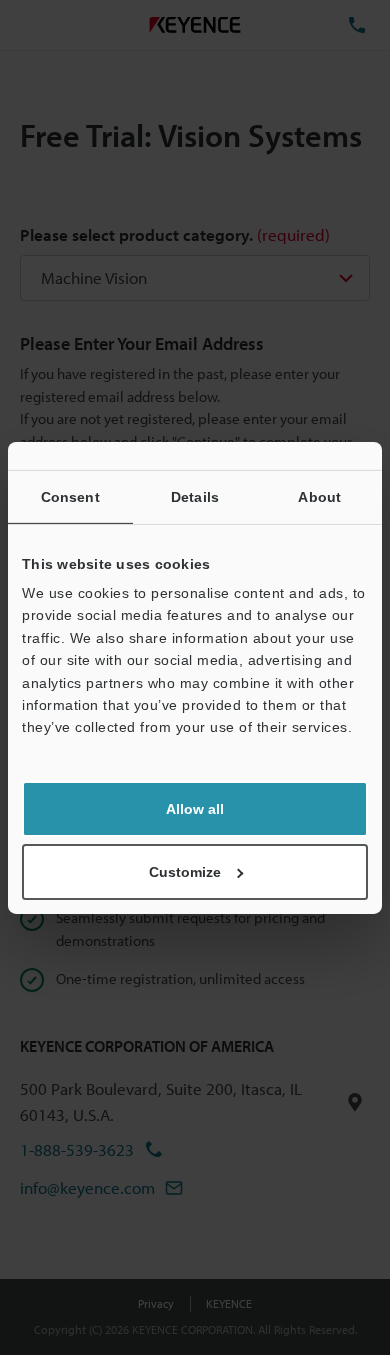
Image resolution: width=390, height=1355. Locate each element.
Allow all (195, 809)
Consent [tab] (70, 496)
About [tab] (319, 496)
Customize (185, 872)
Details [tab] (195, 496)
